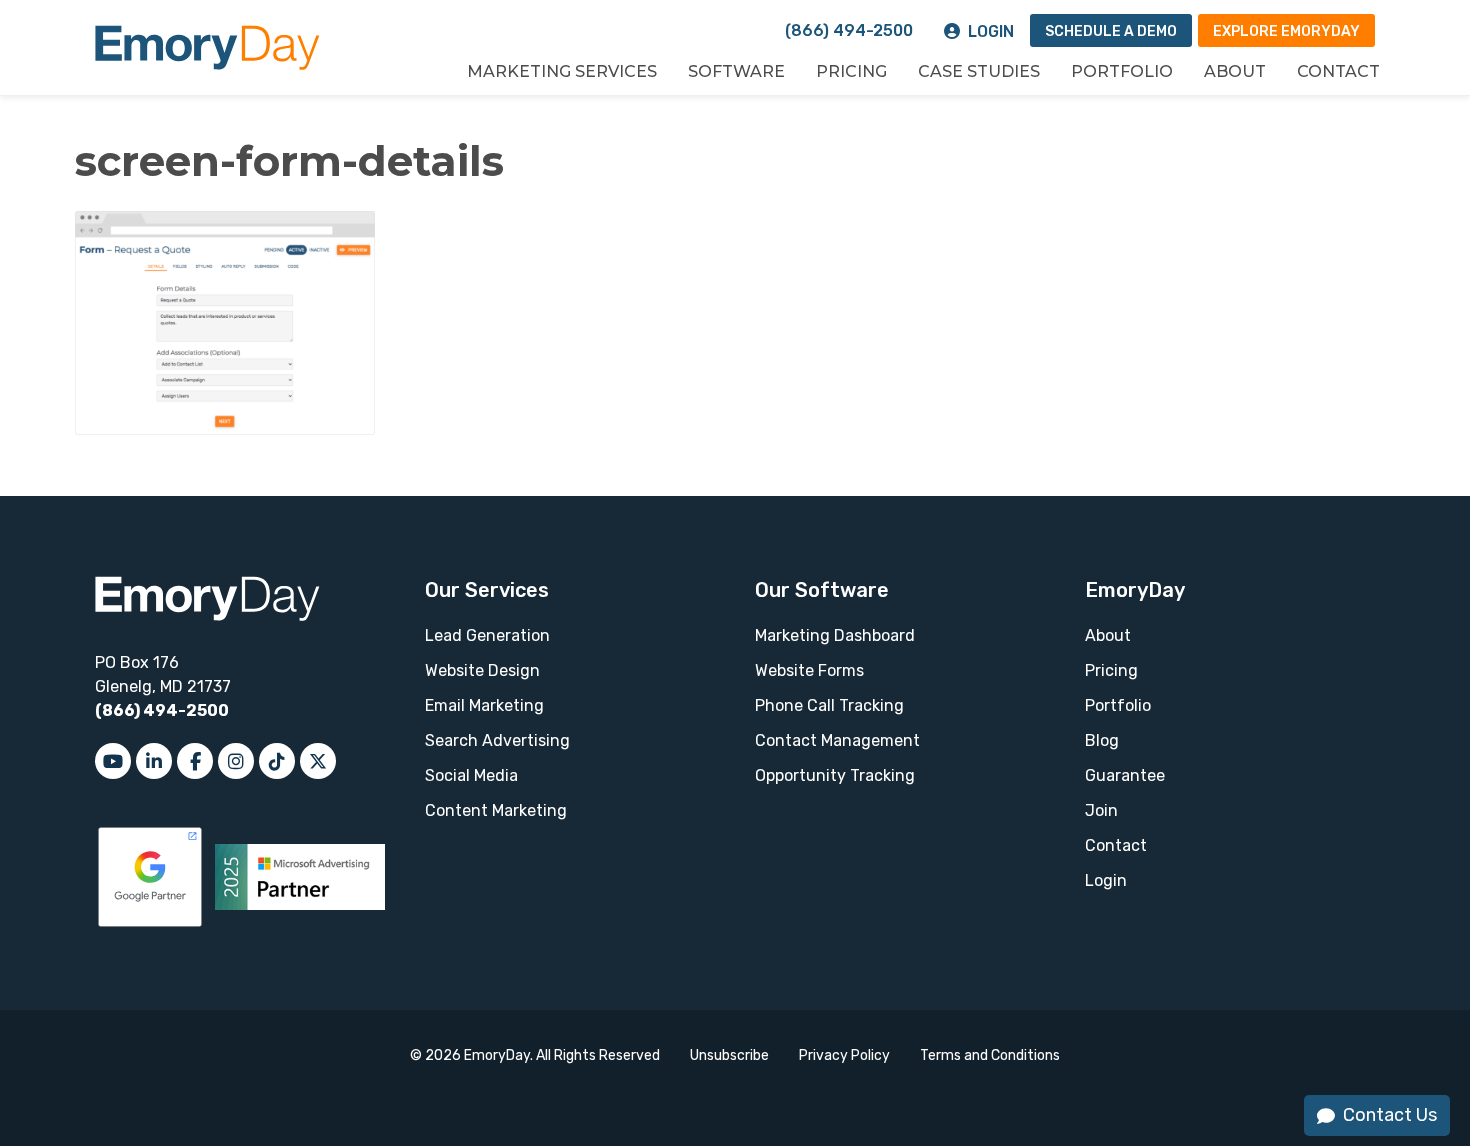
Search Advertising (497, 740)
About (1235, 71)
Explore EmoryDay (1286, 31)
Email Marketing (484, 705)
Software (736, 71)
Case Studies (979, 71)
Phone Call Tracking (829, 705)
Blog (1102, 740)
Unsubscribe (729, 1055)
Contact (1338, 71)
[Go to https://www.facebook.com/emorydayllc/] (195, 761)
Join (1101, 810)
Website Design (482, 670)
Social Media (471, 775)
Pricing (851, 71)
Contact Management (837, 740)
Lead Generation (487, 635)
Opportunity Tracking (835, 775)
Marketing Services (562, 71)
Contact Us (1390, 1115)
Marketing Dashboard (835, 635)
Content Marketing (496, 810)
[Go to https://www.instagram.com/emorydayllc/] (236, 761)
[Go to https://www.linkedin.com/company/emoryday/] (154, 761)
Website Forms (809, 670)
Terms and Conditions (990, 1055)
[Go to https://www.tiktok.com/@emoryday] (277, 761)
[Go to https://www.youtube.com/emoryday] (113, 761)
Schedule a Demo (1111, 31)
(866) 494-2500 (849, 30)
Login (991, 31)
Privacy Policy (844, 1055)
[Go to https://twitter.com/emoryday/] (318, 761)
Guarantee (1125, 775)
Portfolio (1122, 71)
